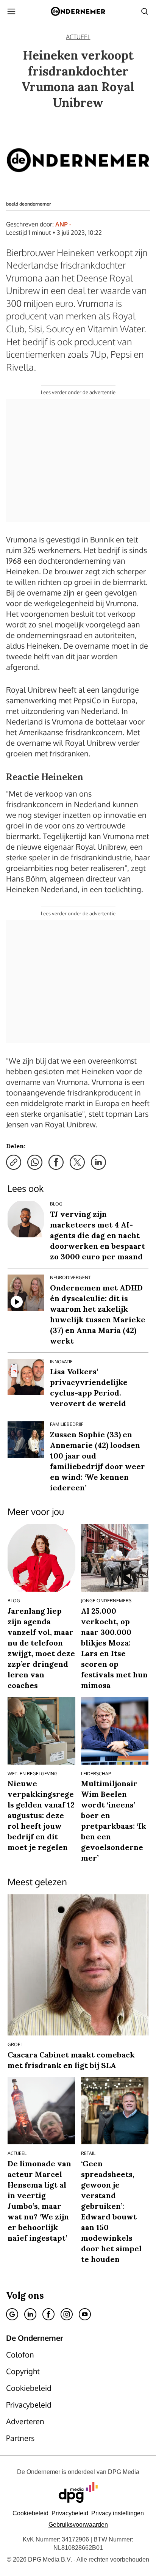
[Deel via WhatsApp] (35, 1162)
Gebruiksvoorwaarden (78, 2525)
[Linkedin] (30, 2314)
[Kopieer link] (14, 1162)
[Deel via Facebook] (56, 1162)
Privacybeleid (70, 2513)
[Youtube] (85, 2314)
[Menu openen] (11, 11)
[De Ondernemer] (78, 11)
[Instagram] (67, 2314)
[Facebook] (48, 2314)
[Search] (145, 11)
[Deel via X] (77, 1162)
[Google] (12, 2314)
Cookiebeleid (30, 2513)
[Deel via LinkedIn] (98, 1162)
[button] (118, 2513)
